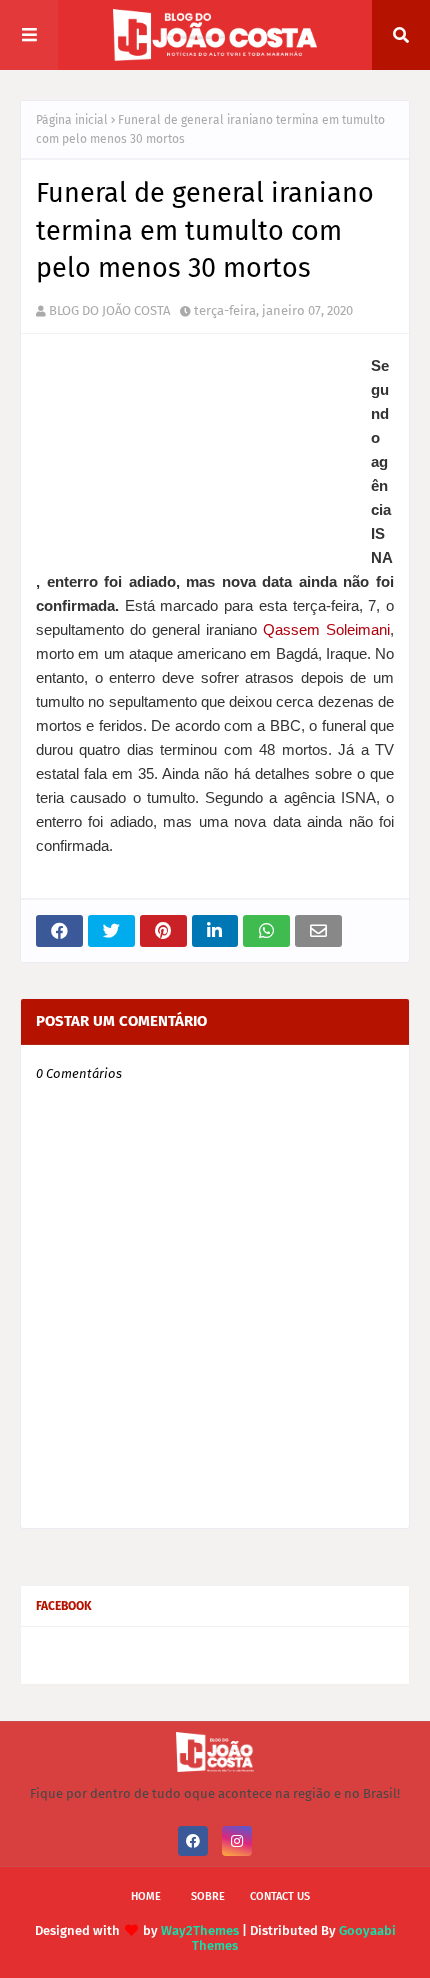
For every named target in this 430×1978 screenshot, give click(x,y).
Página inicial (72, 120)
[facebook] (193, 1841)
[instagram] (237, 1841)
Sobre (208, 1896)
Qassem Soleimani (326, 629)
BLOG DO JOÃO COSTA (109, 310)
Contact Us (280, 1896)
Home (146, 1896)
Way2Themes (200, 1930)
